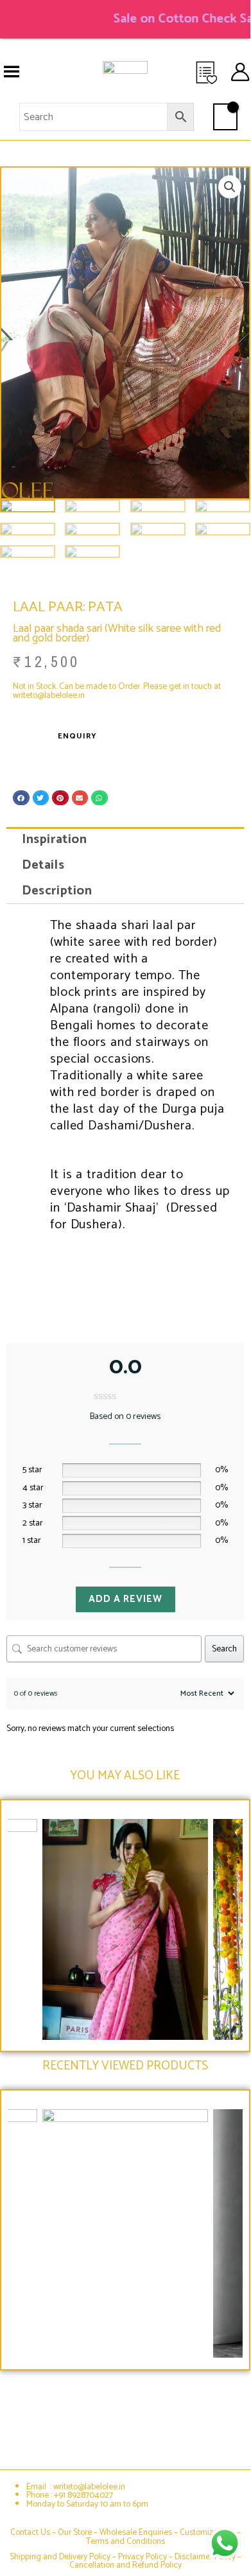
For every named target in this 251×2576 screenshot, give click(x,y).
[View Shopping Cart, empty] (225, 117)
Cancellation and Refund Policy (125, 2565)
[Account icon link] (240, 72)
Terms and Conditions (125, 2541)
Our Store (75, 2532)
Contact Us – (34, 2532)
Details (43, 865)
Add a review (125, 1599)
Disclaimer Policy (205, 2557)
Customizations (207, 2532)
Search (224, 1649)
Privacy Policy (143, 2557)
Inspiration (55, 840)
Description (57, 891)
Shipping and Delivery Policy (60, 2557)
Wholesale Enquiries (136, 2532)
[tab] (125, 840)
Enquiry (77, 736)
